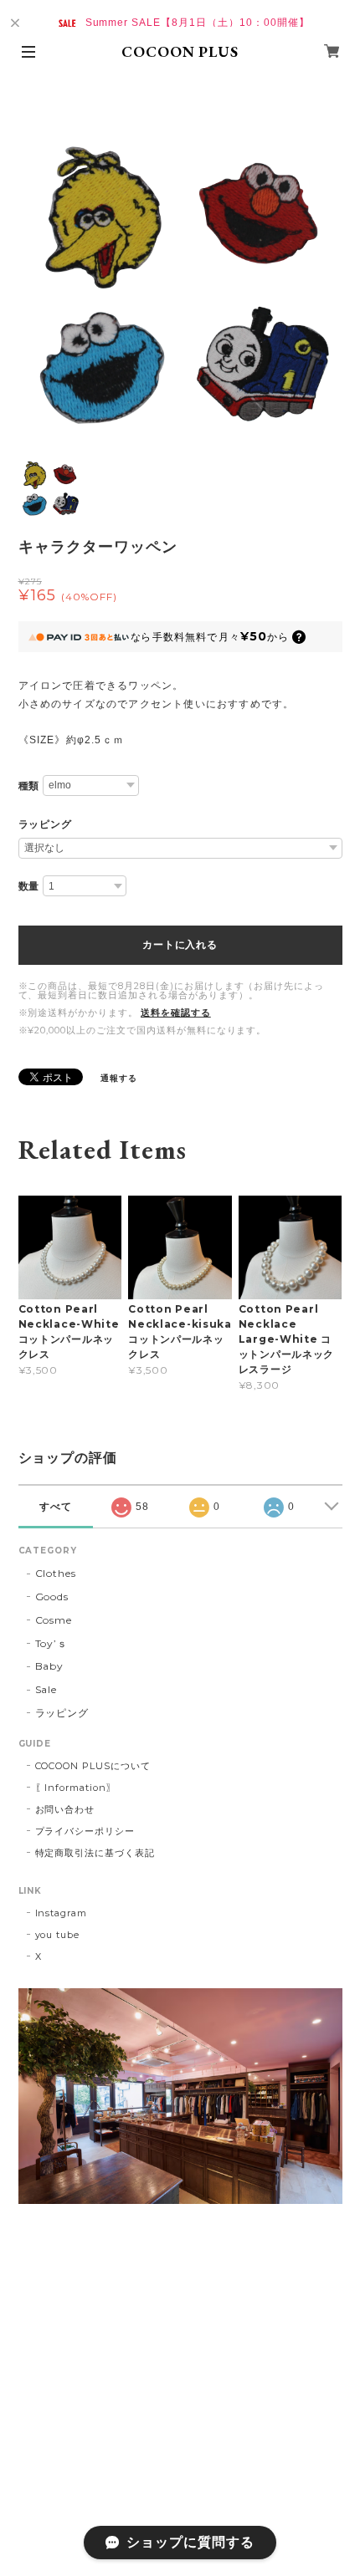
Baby (50, 1666)
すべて (56, 1507)
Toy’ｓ (52, 1643)
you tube (58, 1935)
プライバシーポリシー (85, 1831)
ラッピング (46, 824)
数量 (29, 886)
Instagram (62, 1913)
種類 (29, 786)
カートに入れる (180, 945)
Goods (52, 1597)
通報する (119, 1078)
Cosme (54, 1620)
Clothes (56, 1573)
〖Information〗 (76, 1788)
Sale (46, 1689)
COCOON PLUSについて (93, 1766)
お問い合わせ (65, 1809)
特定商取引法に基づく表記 (95, 1853)
